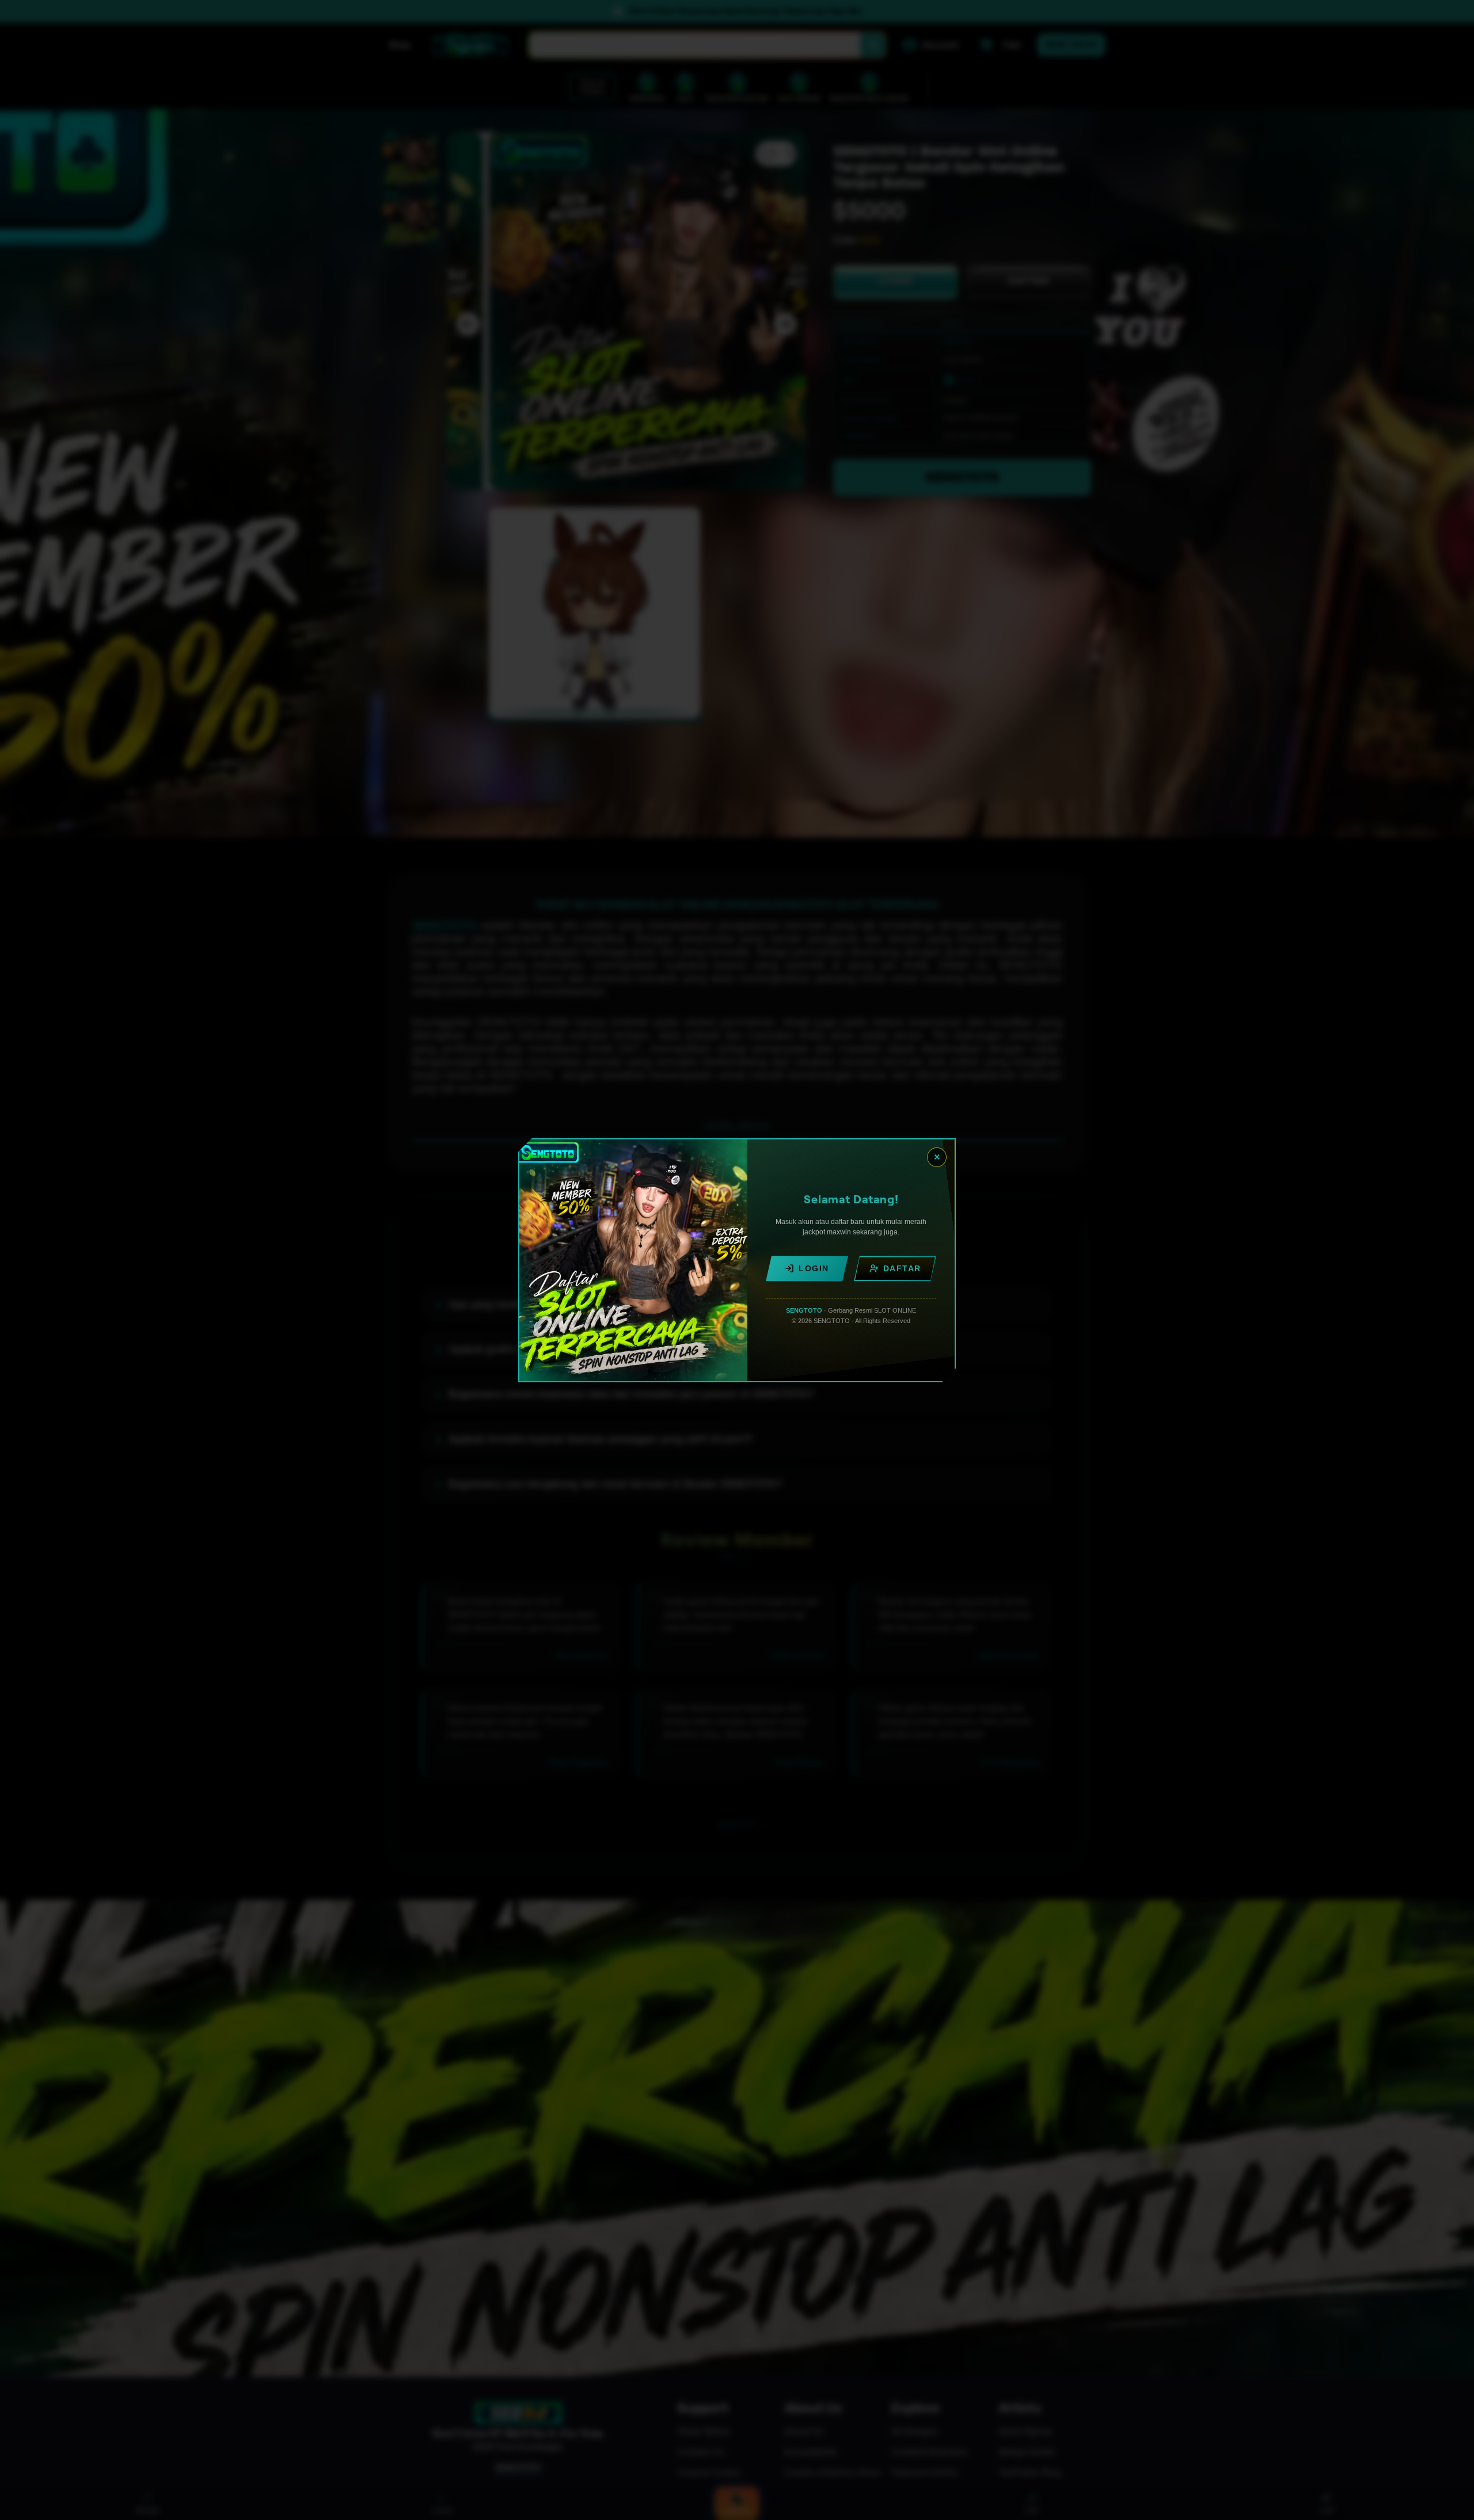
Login (814, 1268)
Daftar (902, 1268)
